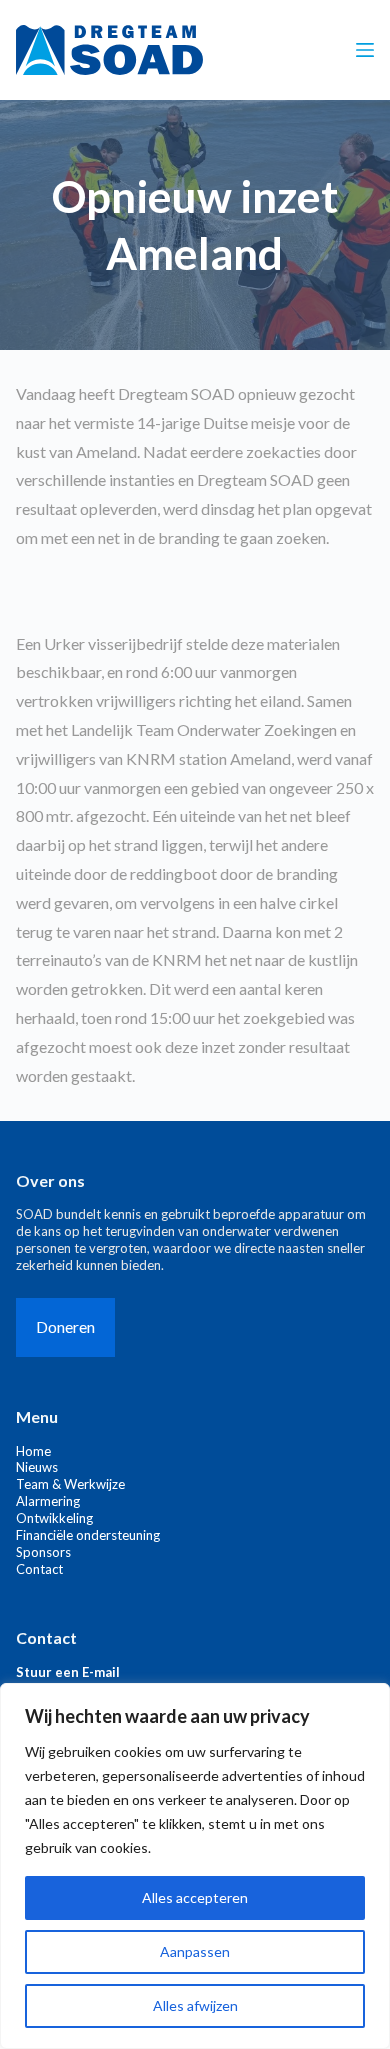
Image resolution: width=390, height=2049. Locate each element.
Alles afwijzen (195, 2005)
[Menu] (365, 50)
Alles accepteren (195, 1897)
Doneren (65, 1326)
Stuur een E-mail (68, 1672)
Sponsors (43, 1552)
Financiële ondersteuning (88, 1535)
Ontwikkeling (54, 1518)
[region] (195, 1866)
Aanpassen (195, 1951)
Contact (39, 1569)
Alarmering (48, 1501)
